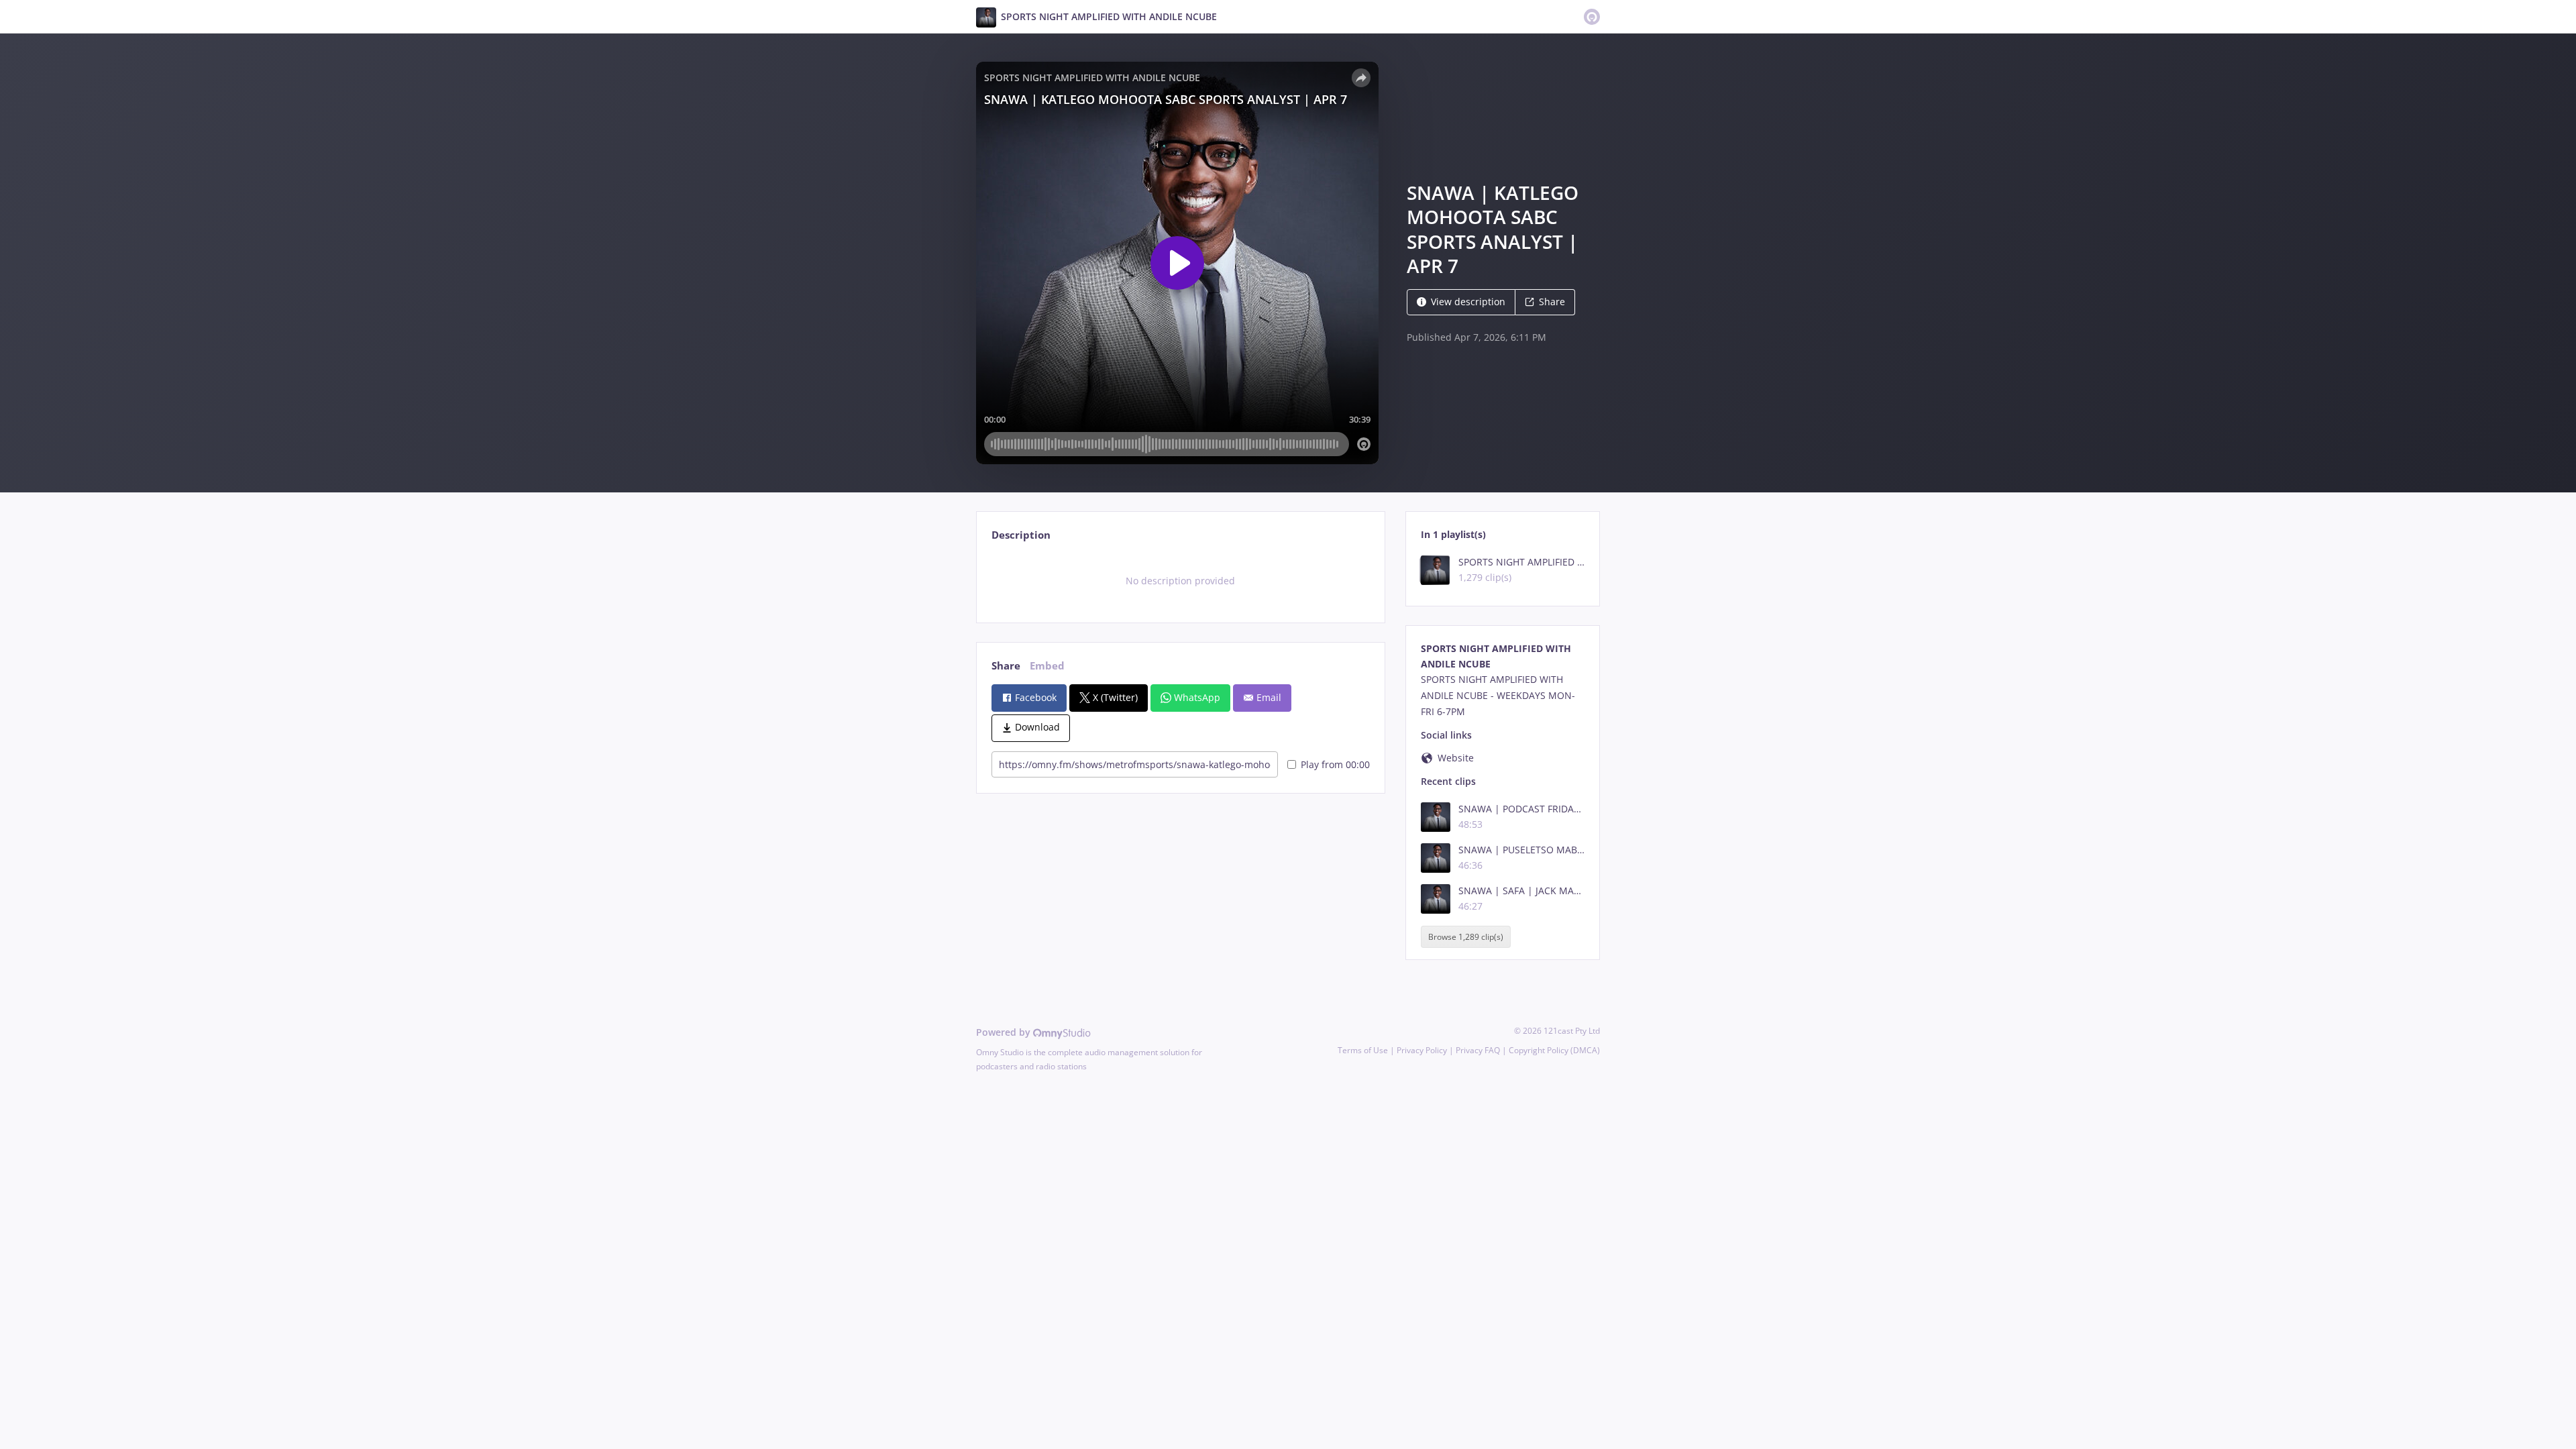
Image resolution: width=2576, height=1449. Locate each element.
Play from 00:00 (1335, 764)
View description (1468, 302)
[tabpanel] (1180, 581)
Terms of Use (1363, 1050)
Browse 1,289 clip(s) (1466, 937)
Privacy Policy (1422, 1050)
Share (1552, 302)
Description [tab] (1021, 535)
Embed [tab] (1047, 666)
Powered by (1005, 1032)
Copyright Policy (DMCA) (1554, 1050)
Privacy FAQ (1478, 1050)
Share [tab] (1006, 666)
